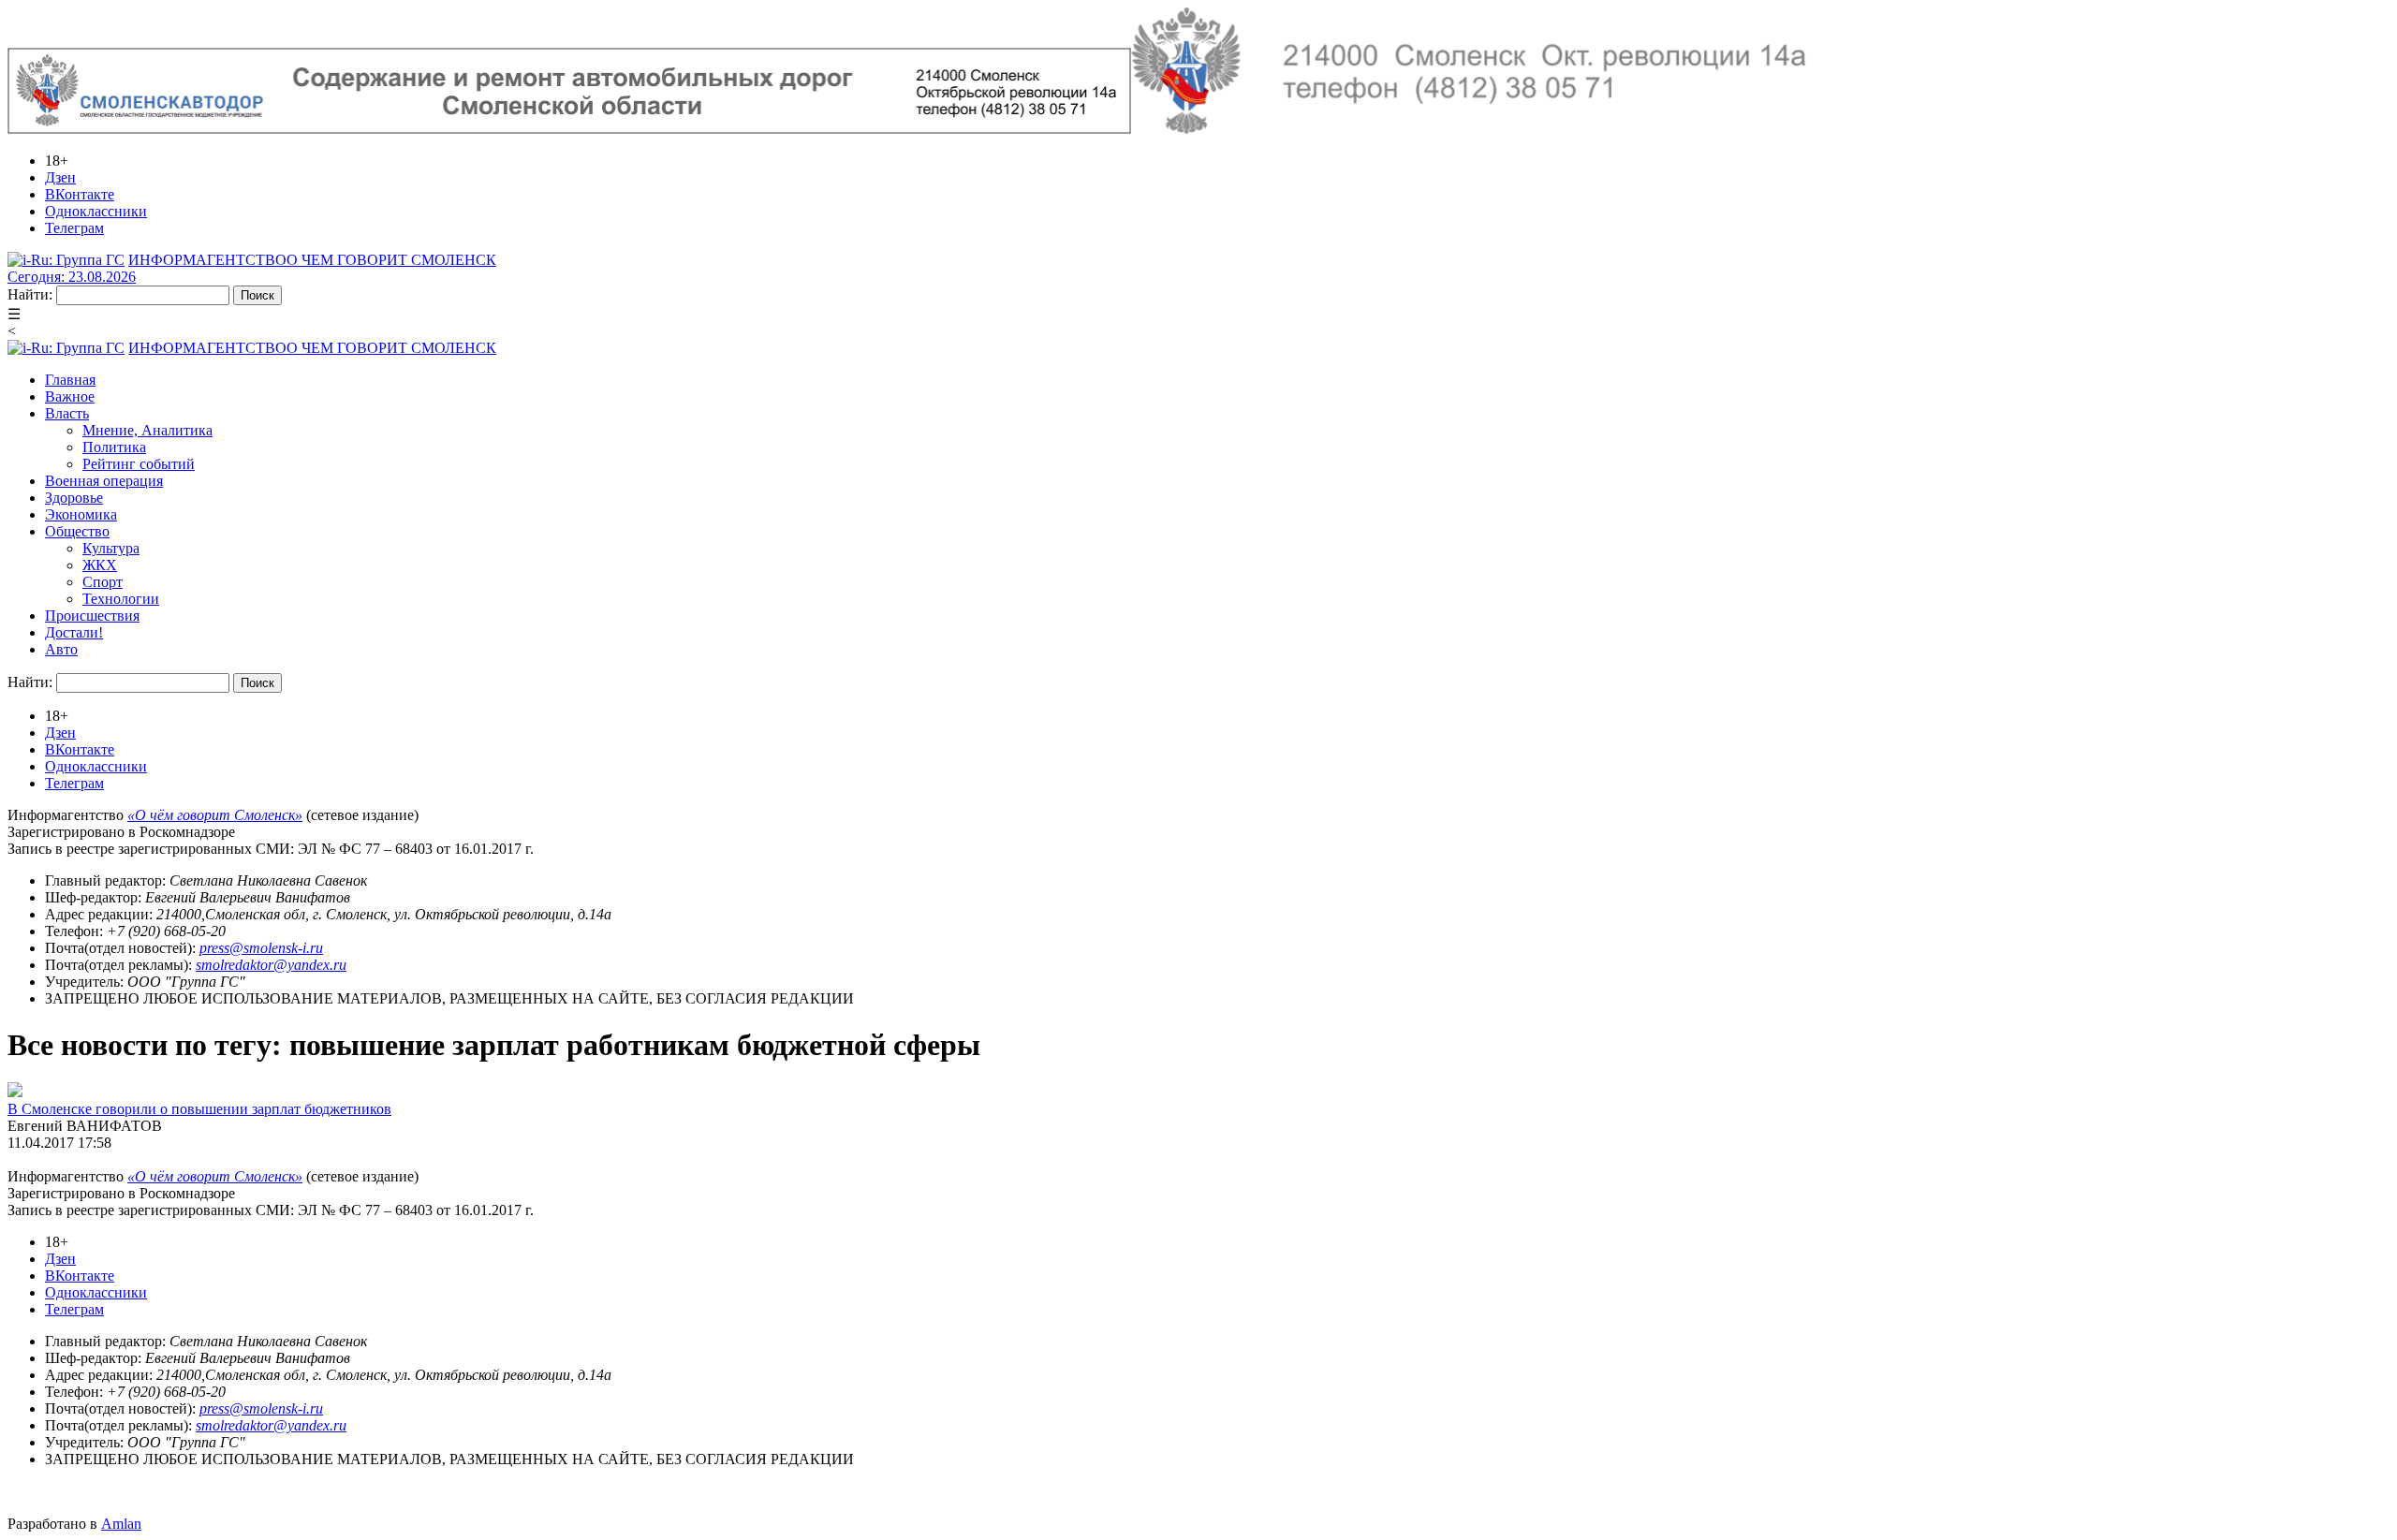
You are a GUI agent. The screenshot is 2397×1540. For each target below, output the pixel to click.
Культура (111, 548)
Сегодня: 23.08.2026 (72, 277)
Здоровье (74, 498)
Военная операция (104, 481)
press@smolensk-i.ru (261, 948)
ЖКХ (100, 565)
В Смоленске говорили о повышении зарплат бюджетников (199, 1109)
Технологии (121, 599)
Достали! (74, 632)
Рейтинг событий (139, 464)
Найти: (30, 294)
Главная (70, 380)
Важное (70, 396)
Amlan (121, 1524)
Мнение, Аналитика (147, 430)
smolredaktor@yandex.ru (271, 965)
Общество (77, 531)
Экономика (81, 514)
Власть (67, 413)
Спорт (103, 582)
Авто (61, 649)
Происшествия (92, 616)
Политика (114, 447)
